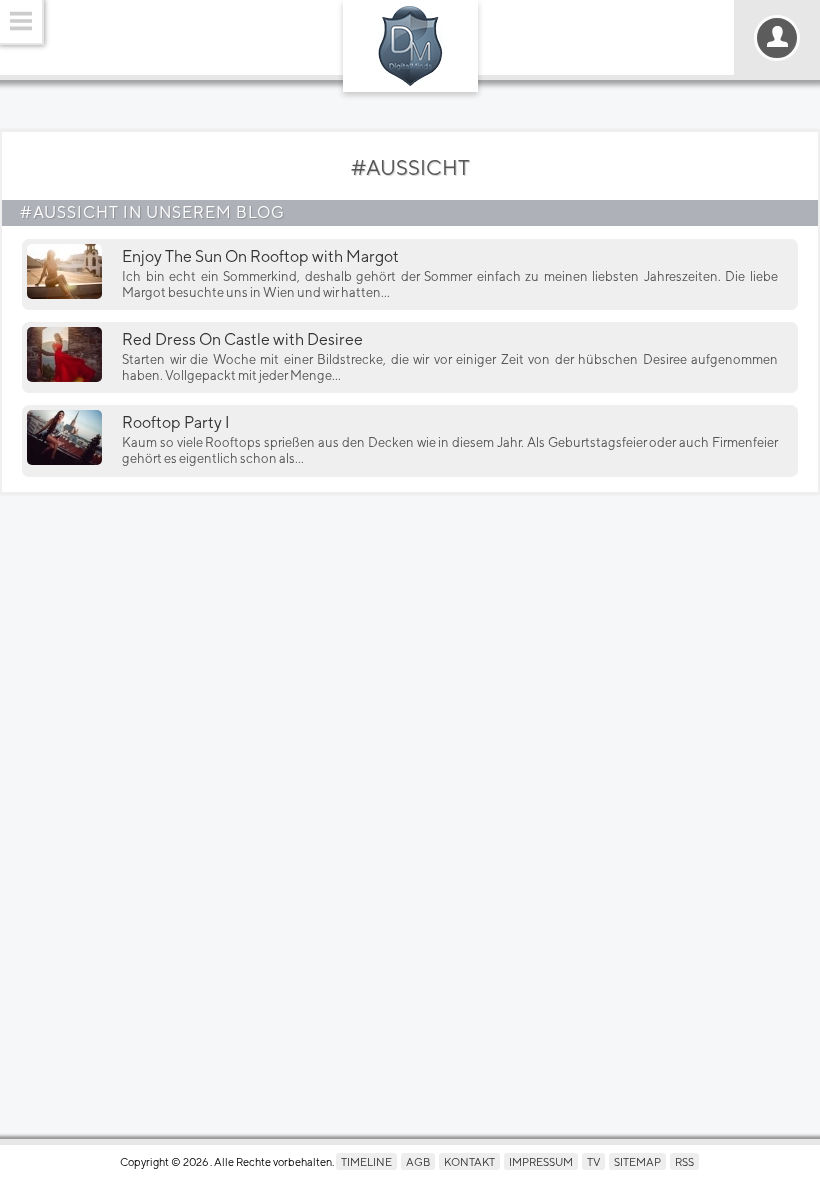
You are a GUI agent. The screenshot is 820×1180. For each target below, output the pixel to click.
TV (593, 1161)
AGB (418, 1161)
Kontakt (469, 1161)
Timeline (366, 1161)
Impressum (541, 1161)
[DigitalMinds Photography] (410, 46)
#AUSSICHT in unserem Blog (152, 212)
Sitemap (637, 1161)
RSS (684, 1161)
